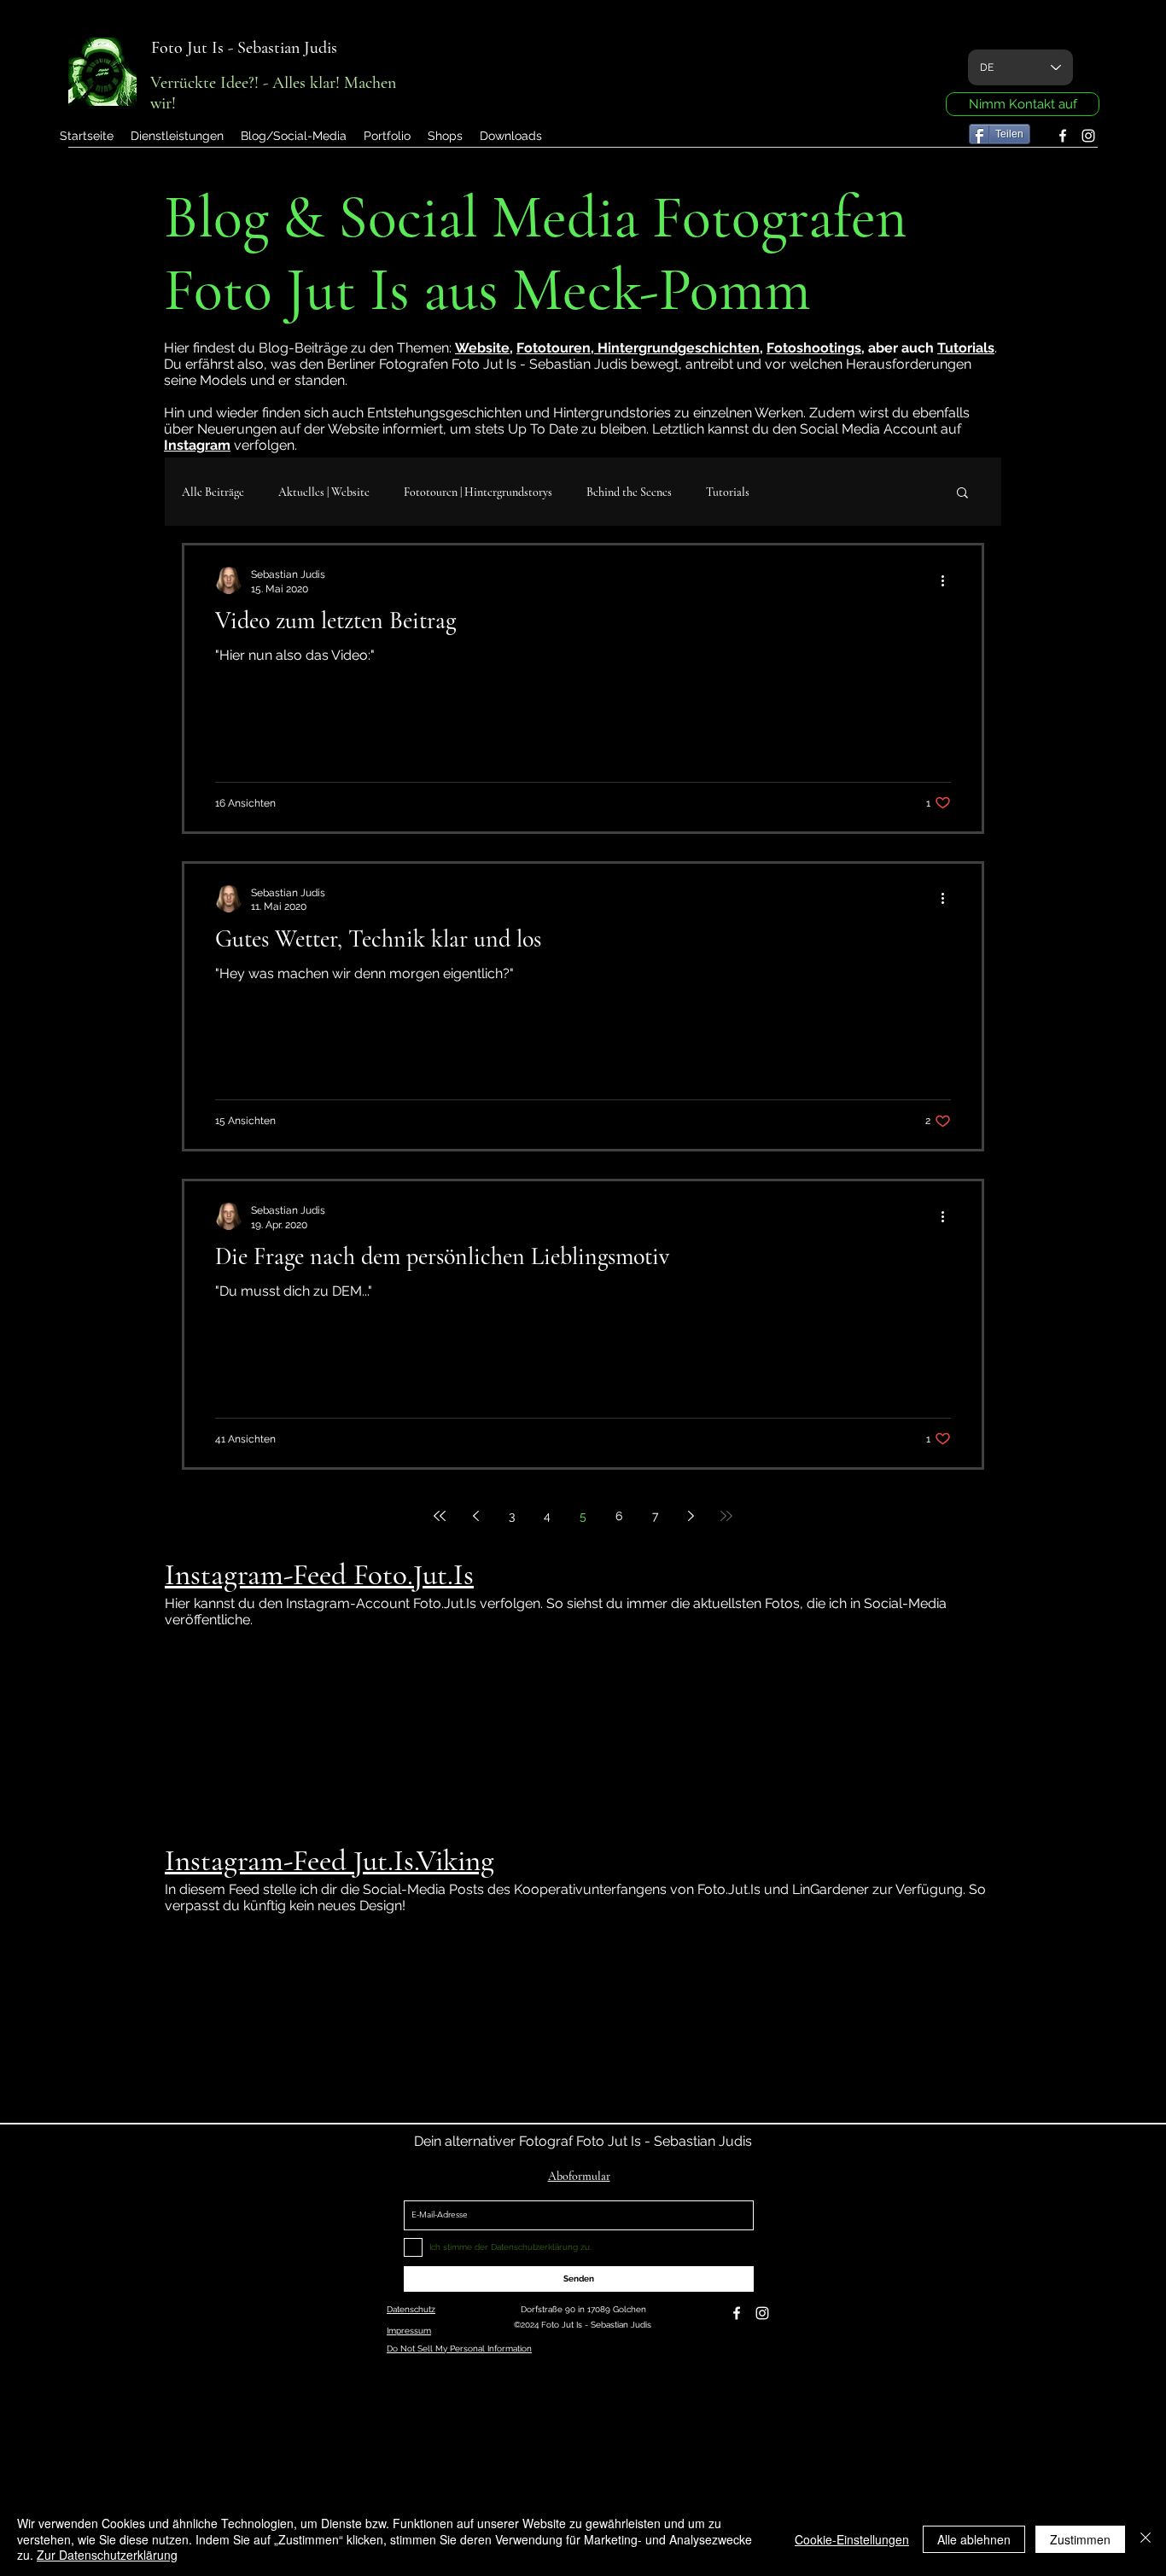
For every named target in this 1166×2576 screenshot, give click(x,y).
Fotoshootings (814, 348)
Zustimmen (1080, 2539)
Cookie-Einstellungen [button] (852, 2539)
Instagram (197, 445)
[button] (387, 136)
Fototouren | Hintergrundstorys (478, 492)
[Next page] (691, 1516)
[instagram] (1088, 136)
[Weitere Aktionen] (948, 580)
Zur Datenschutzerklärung (107, 2555)
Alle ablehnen (974, 2539)
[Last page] (726, 1516)
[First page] (440, 1516)
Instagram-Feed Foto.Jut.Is (319, 1575)
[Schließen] (1146, 2539)
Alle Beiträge (213, 492)
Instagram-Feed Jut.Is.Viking (329, 1861)
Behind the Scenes (629, 492)
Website (482, 348)
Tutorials (966, 348)
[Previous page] (475, 1516)
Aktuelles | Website (324, 492)
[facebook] (1063, 136)
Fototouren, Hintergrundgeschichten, (640, 348)
